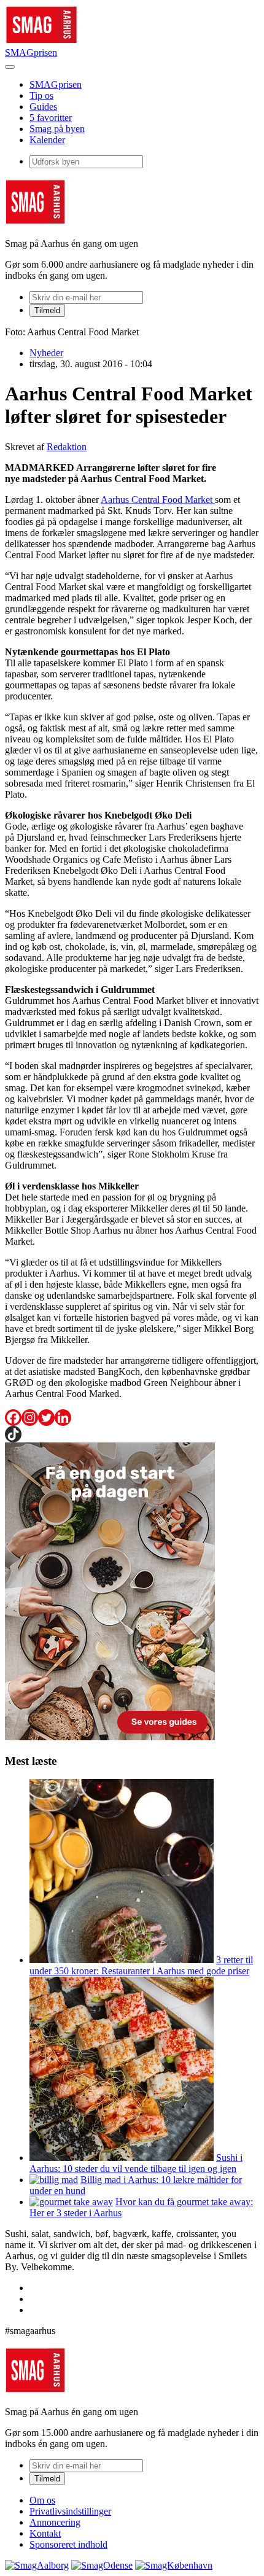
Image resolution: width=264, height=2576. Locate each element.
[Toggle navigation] (10, 67)
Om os (42, 2500)
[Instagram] (30, 1418)
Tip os (41, 95)
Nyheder (46, 353)
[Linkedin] (63, 1418)
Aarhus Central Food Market (158, 500)
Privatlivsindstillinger (70, 2511)
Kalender (47, 140)
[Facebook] (13, 1418)
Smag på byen (57, 129)
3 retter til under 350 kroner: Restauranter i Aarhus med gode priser (141, 1965)
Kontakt (45, 2533)
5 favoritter (51, 118)
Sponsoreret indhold (68, 2544)
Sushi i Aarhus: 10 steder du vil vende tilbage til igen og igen (136, 2163)
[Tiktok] (13, 1434)
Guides (43, 107)
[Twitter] (46, 1418)
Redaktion (67, 447)
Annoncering (55, 2522)
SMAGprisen (31, 53)
